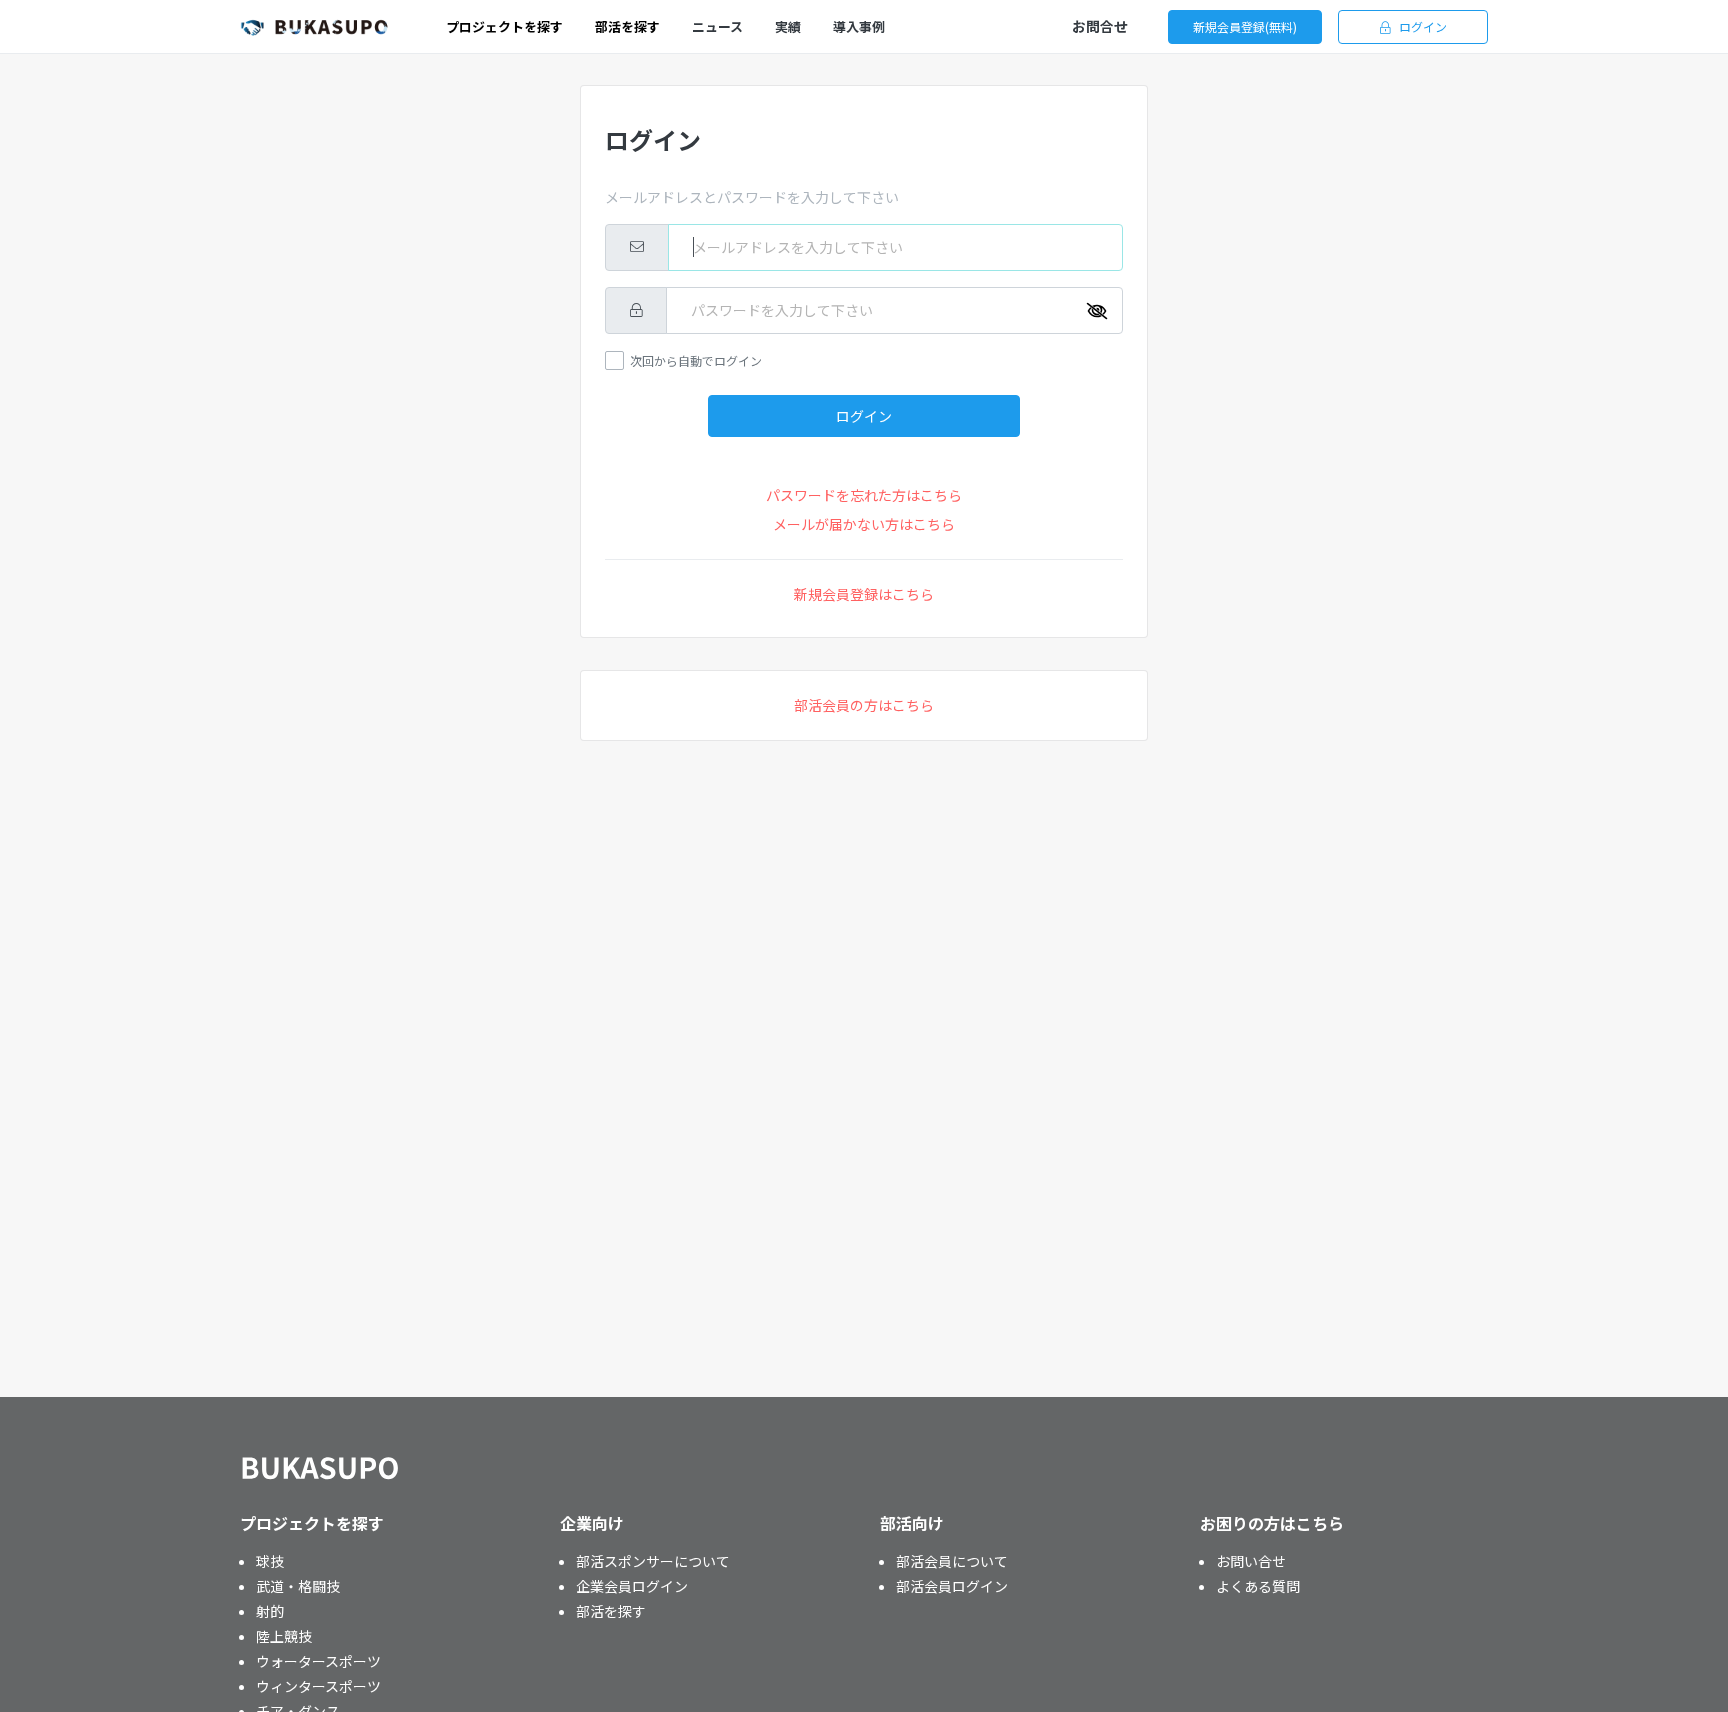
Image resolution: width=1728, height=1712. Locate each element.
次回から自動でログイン (696, 360)
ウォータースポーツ (318, 1661)
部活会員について (952, 1561)
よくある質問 (1258, 1586)
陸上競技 (284, 1636)
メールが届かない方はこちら (864, 524)
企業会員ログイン (632, 1586)
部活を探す (611, 1611)
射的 (270, 1611)
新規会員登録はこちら (864, 594)
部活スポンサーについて (653, 1561)
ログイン (1423, 26)
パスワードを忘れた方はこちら (864, 495)
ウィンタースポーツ (318, 1686)
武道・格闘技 (298, 1586)
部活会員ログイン (952, 1586)
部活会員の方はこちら (864, 705)
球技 (270, 1561)
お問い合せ (1251, 1561)
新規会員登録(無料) (1245, 26)
